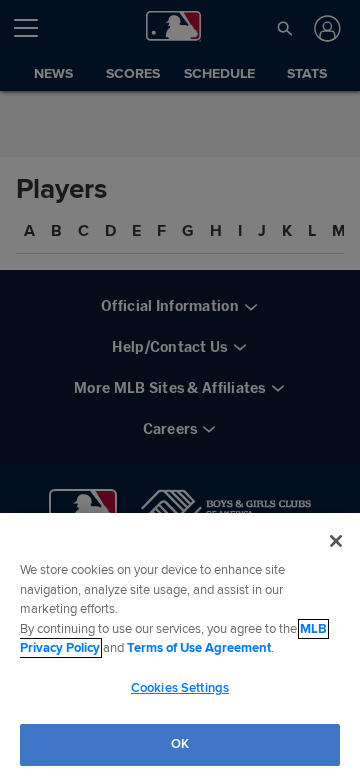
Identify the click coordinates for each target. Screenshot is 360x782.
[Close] (336, 541)
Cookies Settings (180, 688)
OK (180, 744)
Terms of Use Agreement (199, 648)
